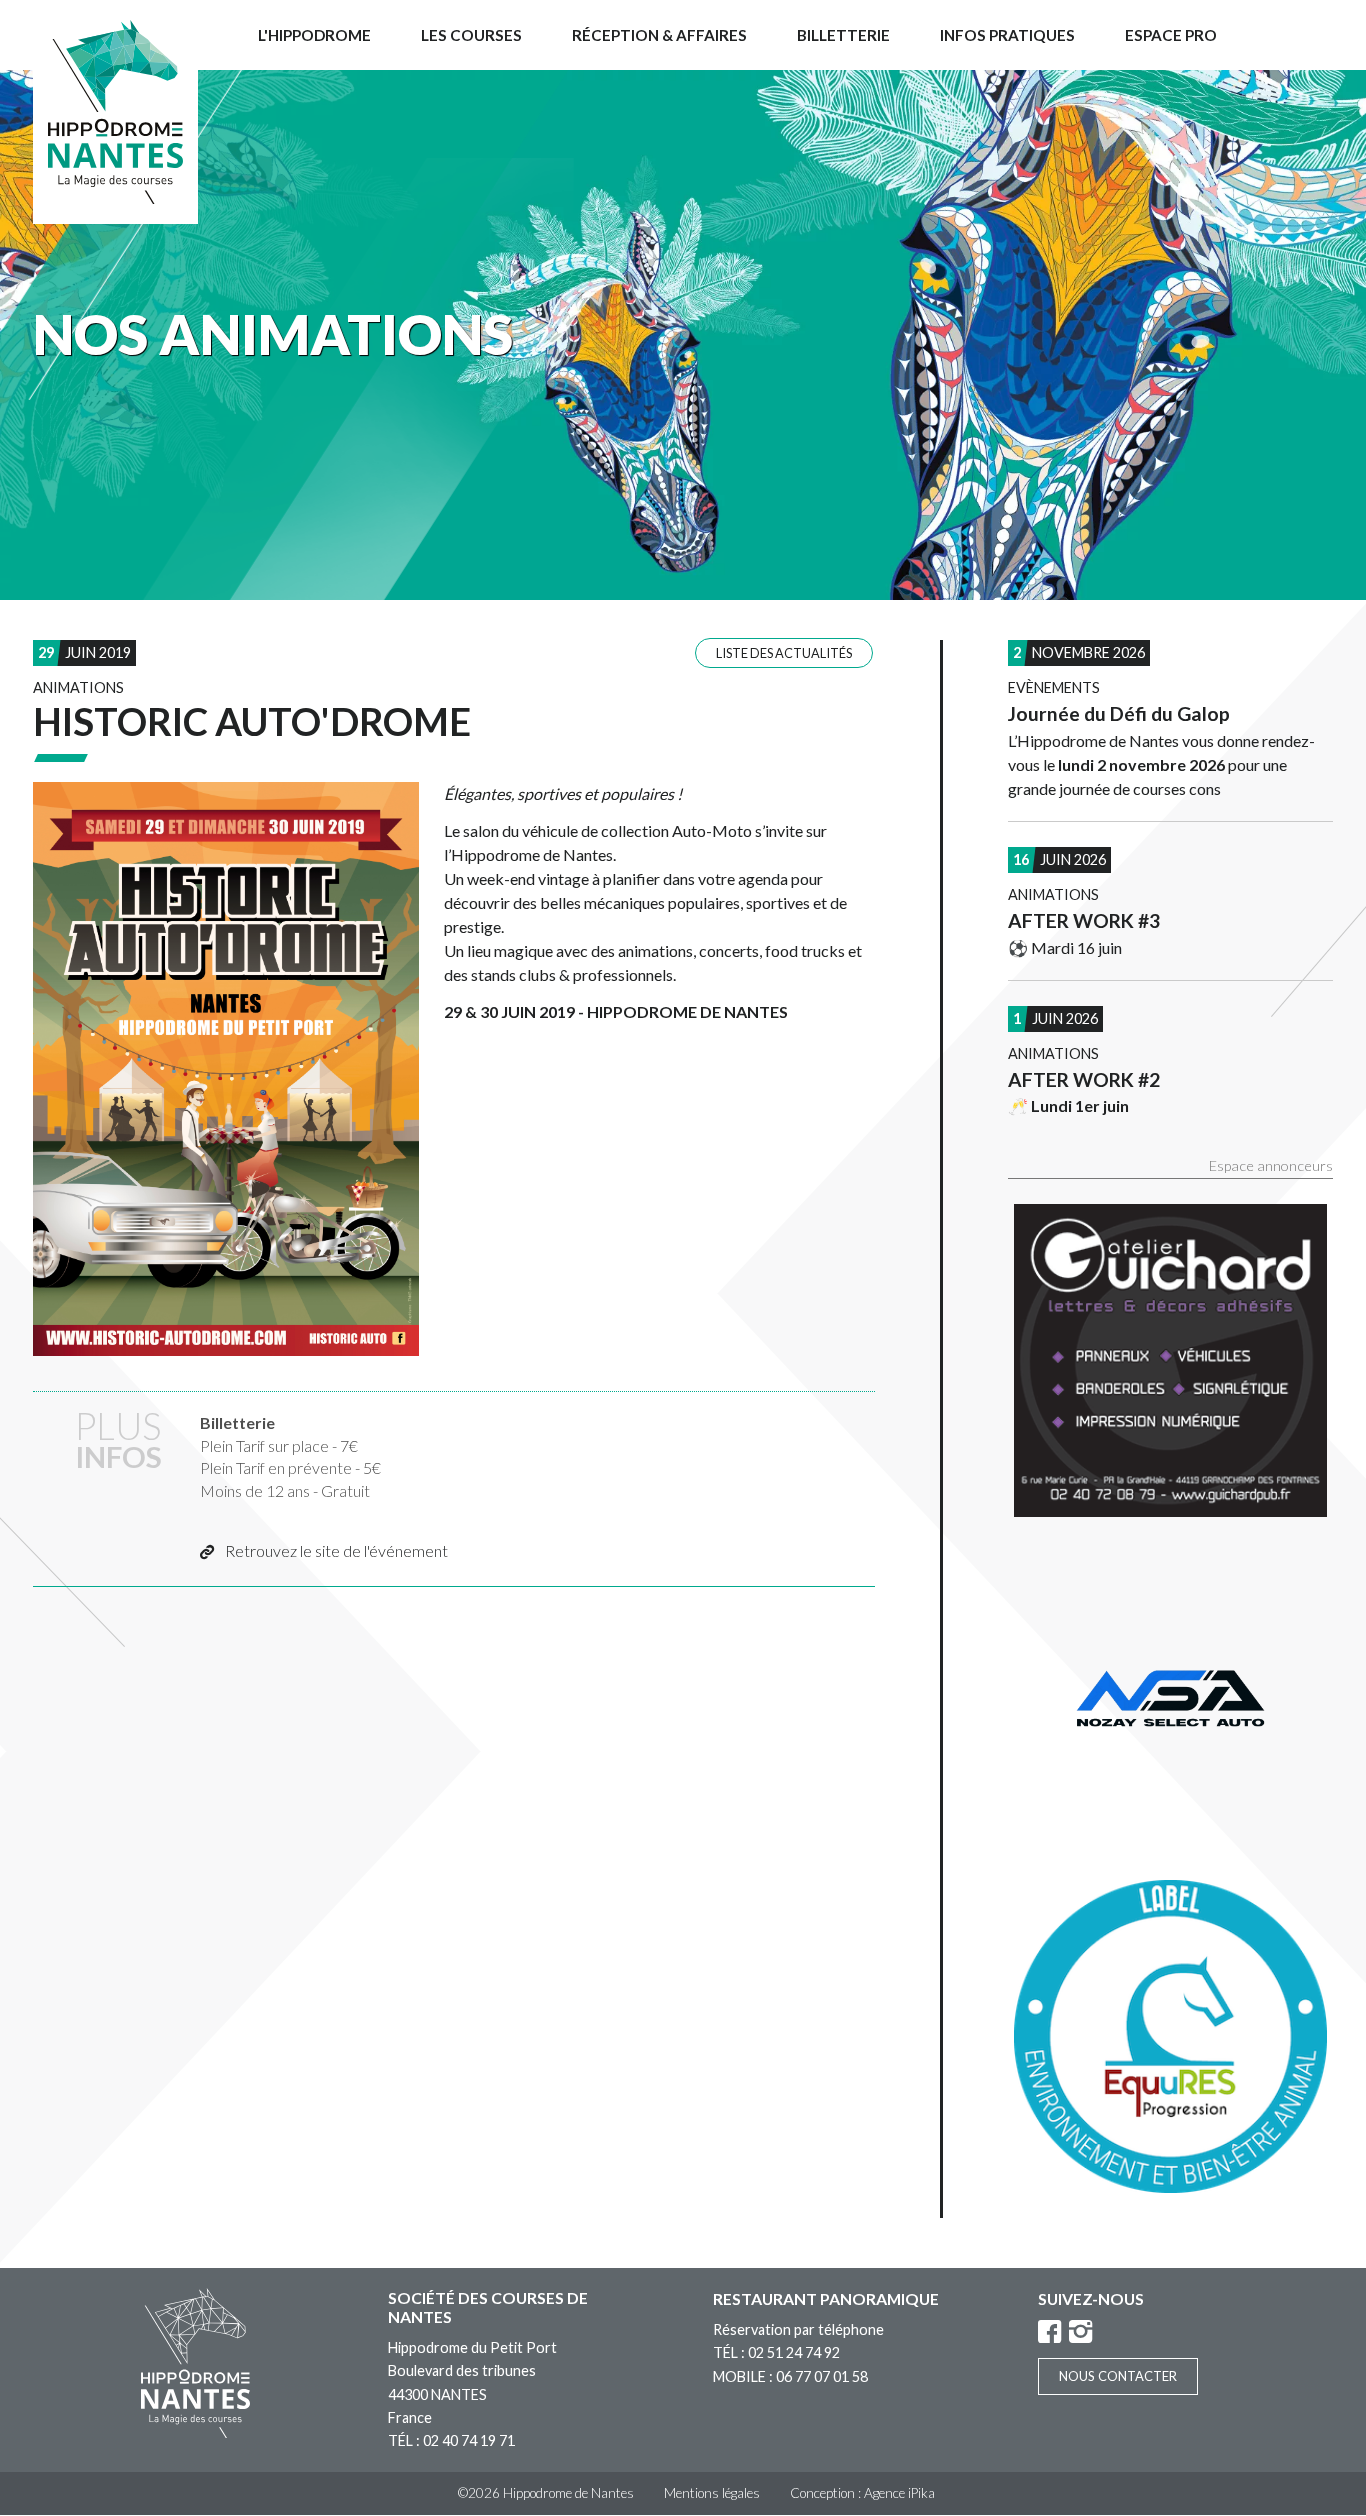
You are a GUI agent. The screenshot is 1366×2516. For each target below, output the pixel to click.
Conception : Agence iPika (862, 2493)
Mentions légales (712, 2493)
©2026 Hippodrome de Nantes (546, 2493)
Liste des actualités (784, 653)
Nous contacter (1118, 2376)
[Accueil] (115, 112)
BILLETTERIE (843, 35)
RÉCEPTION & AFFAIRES (659, 35)
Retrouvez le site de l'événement (336, 1550)
